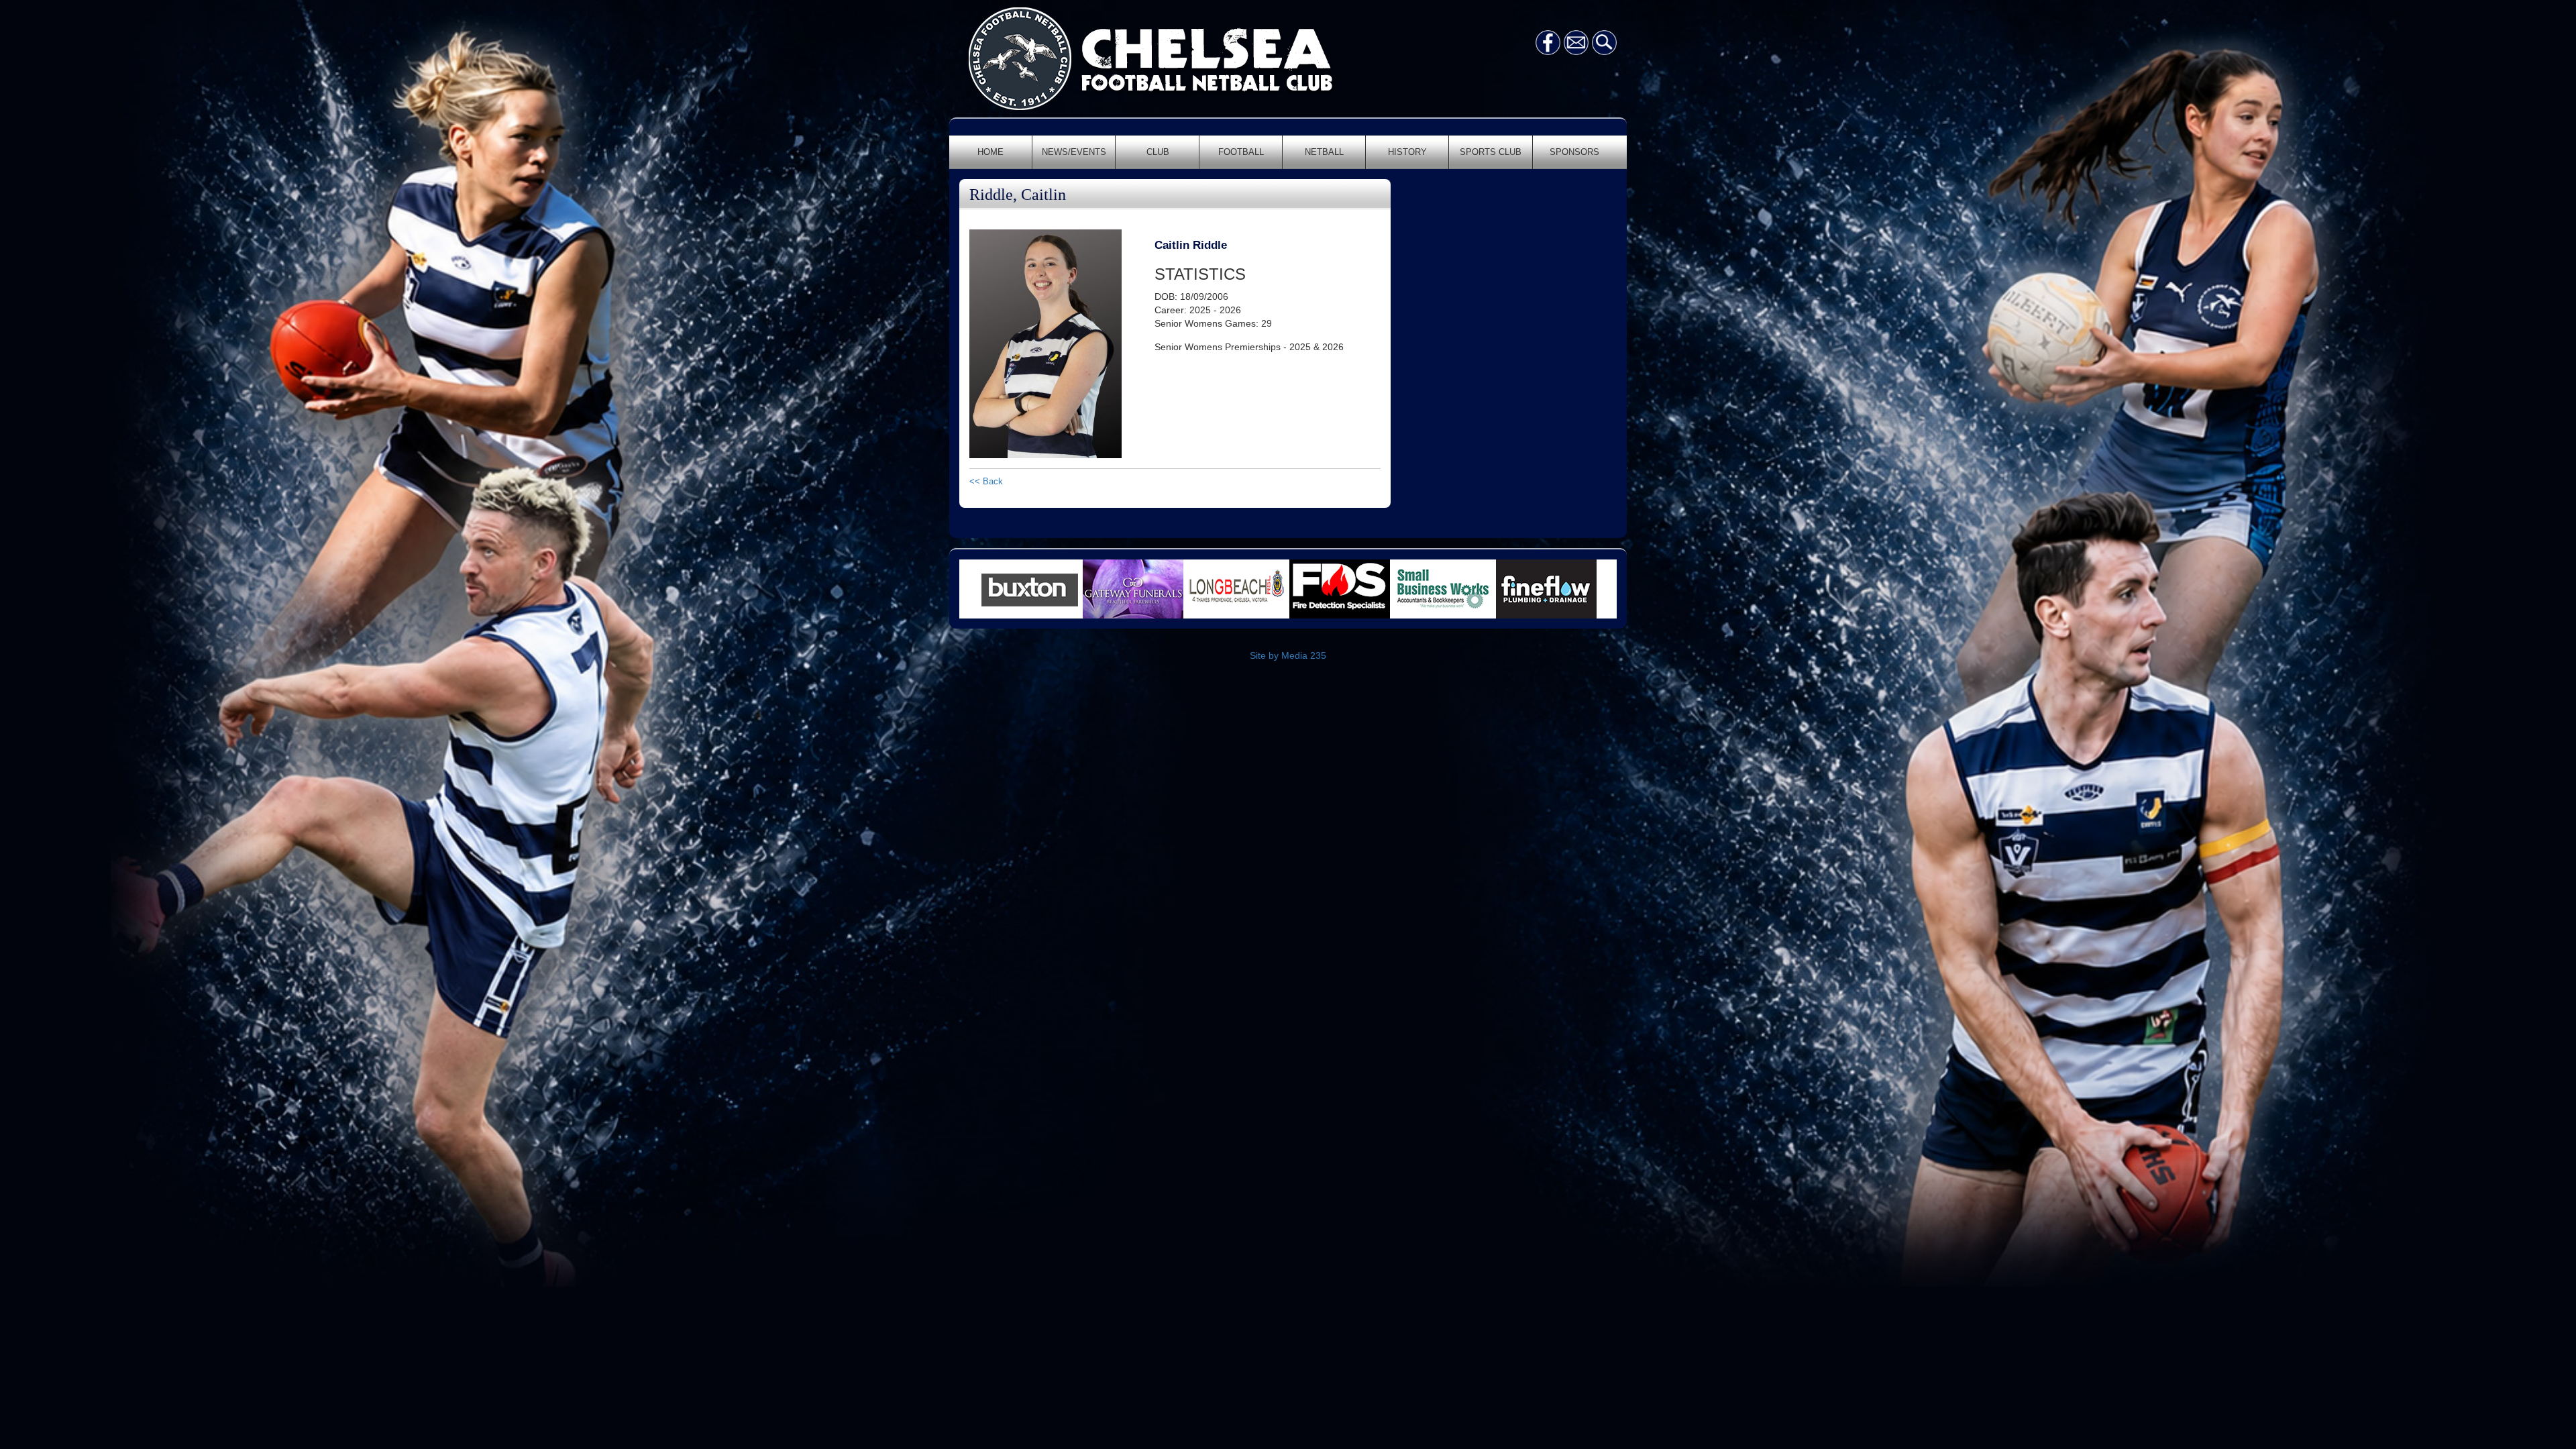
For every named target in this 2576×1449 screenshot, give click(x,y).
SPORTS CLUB (1491, 152)
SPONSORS (1574, 152)
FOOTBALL (1241, 152)
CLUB (1158, 152)
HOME (990, 152)
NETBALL (1324, 152)
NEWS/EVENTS (1074, 152)
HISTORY (1407, 152)
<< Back (986, 481)
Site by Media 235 (1288, 655)
